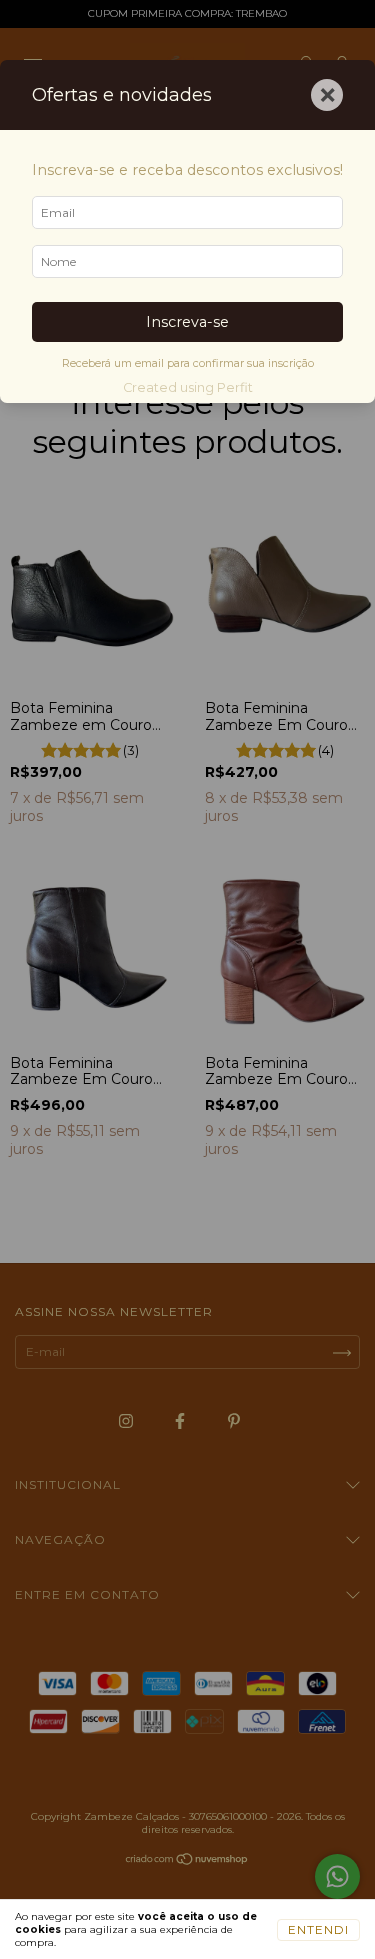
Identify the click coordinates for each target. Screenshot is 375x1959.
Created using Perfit (188, 387)
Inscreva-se (187, 322)
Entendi (318, 1929)
